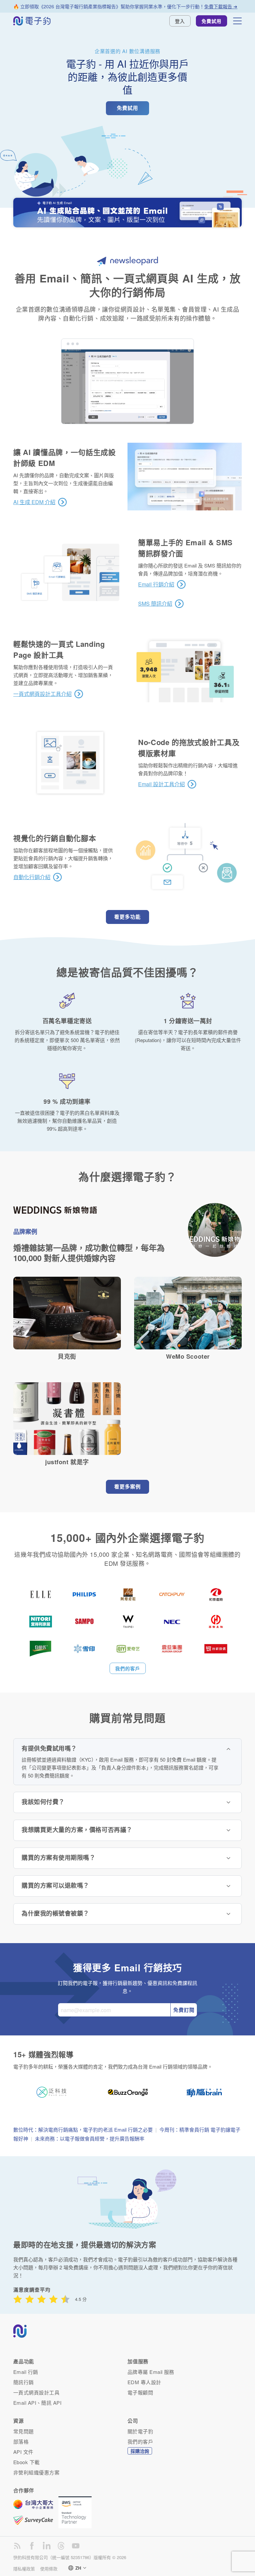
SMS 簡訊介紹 (155, 604)
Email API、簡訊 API (37, 2403)
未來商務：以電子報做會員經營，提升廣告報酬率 (90, 2138)
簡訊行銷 (24, 2382)
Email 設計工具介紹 (162, 784)
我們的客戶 (128, 1668)
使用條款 (49, 2569)
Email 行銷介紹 (156, 584)
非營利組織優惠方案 (36, 2472)
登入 (180, 21)
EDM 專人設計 (144, 2382)
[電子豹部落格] (17, 2546)
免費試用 (212, 21)
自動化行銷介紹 (32, 877)
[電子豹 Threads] (61, 2546)
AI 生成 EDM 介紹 (34, 502)
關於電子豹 (140, 2431)
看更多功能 (127, 917)
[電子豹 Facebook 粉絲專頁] (32, 2546)
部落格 (21, 2441)
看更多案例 (127, 1486)
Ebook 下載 (27, 2462)
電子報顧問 (140, 2392)
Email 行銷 (26, 2372)
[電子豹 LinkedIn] (46, 2546)
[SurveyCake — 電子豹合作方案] (36, 2520)
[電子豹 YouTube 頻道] (76, 2546)
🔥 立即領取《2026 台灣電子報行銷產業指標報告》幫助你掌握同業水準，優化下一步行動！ (125, 6)
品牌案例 (25, 1232)
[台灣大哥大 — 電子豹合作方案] (36, 2508)
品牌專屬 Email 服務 (151, 2372)
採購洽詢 (140, 2451)
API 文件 (23, 2452)
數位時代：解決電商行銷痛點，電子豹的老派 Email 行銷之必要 (83, 2129)
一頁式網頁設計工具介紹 (42, 694)
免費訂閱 (184, 2010)
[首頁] (32, 21)
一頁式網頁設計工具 (36, 2392)
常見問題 (24, 2431)
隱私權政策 (24, 2569)
